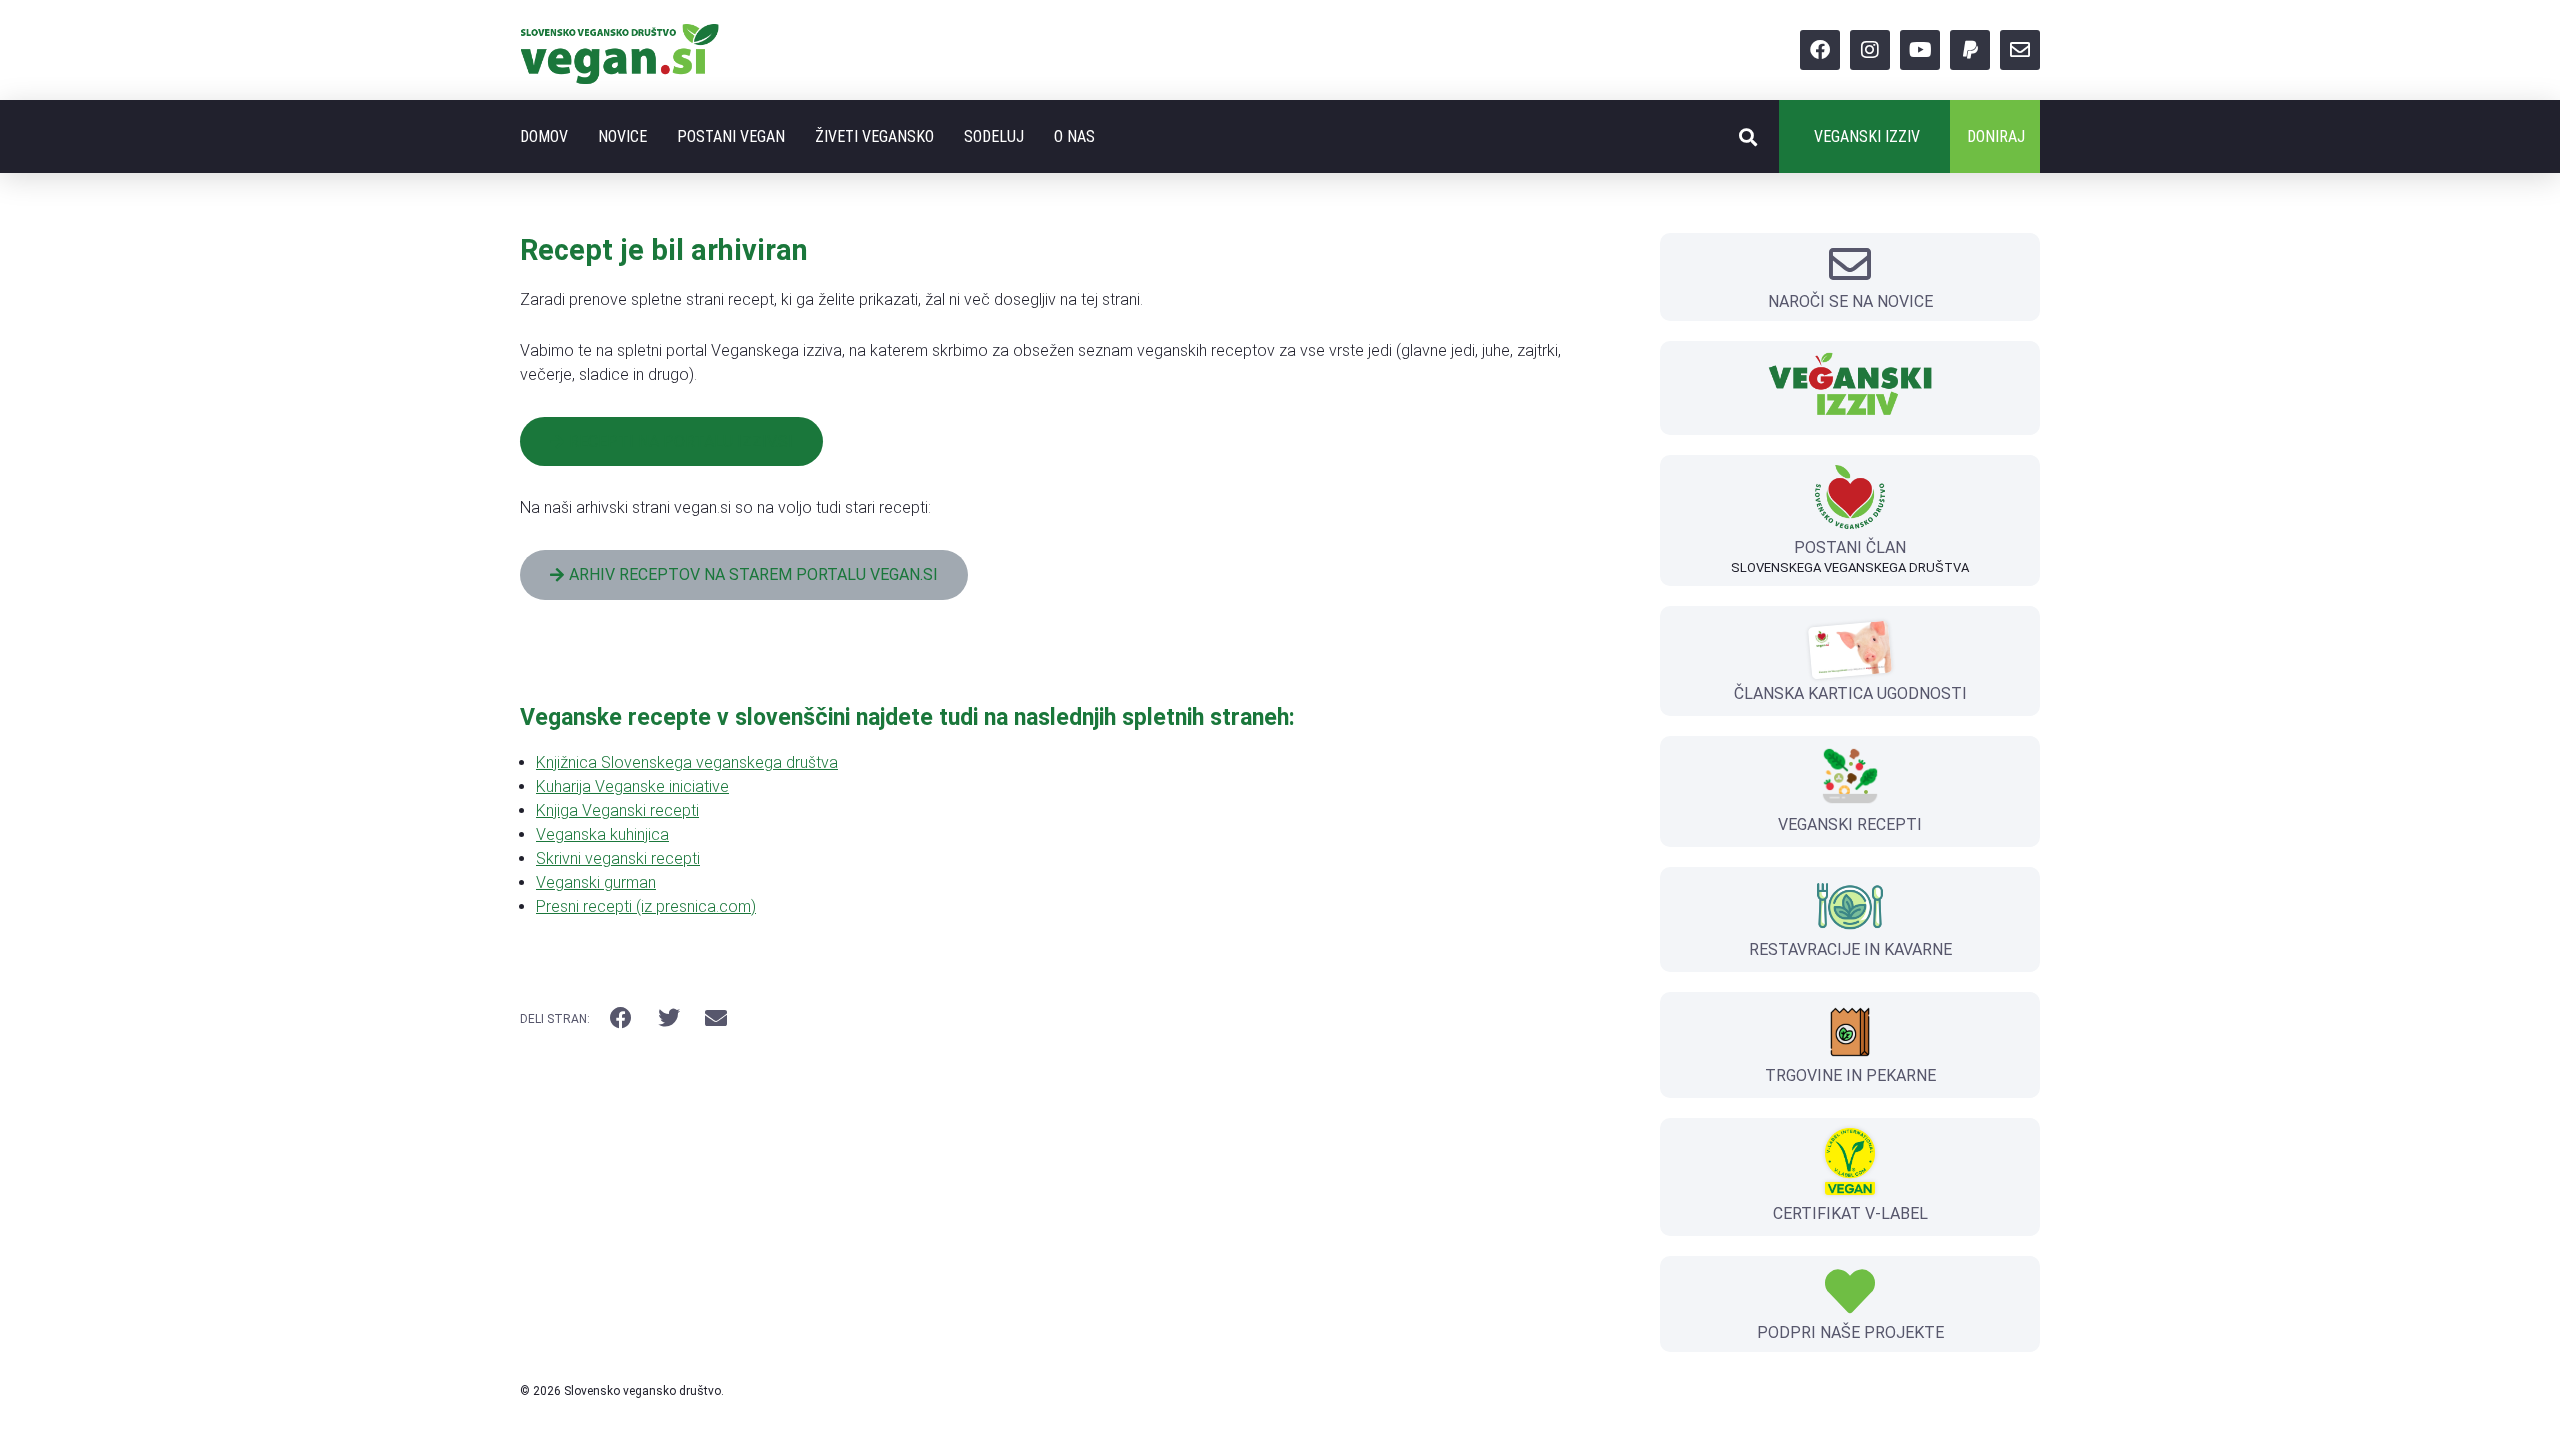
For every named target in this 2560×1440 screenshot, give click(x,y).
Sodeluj (994, 136)
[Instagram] (1870, 50)
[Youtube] (1920, 50)
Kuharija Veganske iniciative (632, 786)
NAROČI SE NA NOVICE (1850, 301)
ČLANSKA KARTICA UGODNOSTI (1850, 693)
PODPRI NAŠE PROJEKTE (1850, 1332)
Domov (544, 136)
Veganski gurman (596, 882)
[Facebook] (1820, 50)
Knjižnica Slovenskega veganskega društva (687, 762)
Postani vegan (731, 136)
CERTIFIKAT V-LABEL (1850, 1213)
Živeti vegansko (874, 136)
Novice (622, 136)
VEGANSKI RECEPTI (1850, 824)
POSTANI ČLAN (1850, 547)
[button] (1747, 136)
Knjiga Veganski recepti (617, 810)
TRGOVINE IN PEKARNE (1850, 1075)
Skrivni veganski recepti (618, 858)
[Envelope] (2020, 50)
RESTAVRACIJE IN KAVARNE (1850, 949)
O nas (1074, 136)
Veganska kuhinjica (602, 834)
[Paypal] (1970, 50)
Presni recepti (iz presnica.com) (646, 906)
